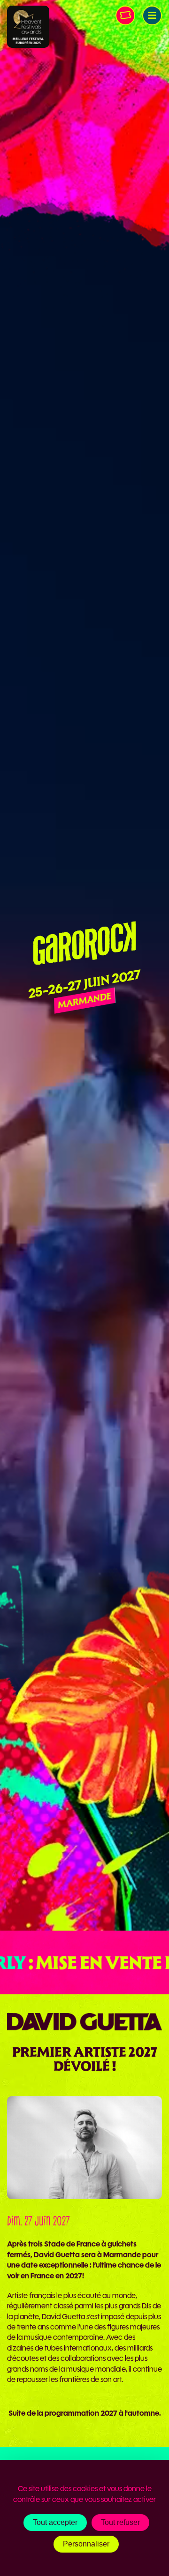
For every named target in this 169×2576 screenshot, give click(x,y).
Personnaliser (86, 2544)
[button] (152, 15)
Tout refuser (120, 2522)
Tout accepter (55, 2522)
